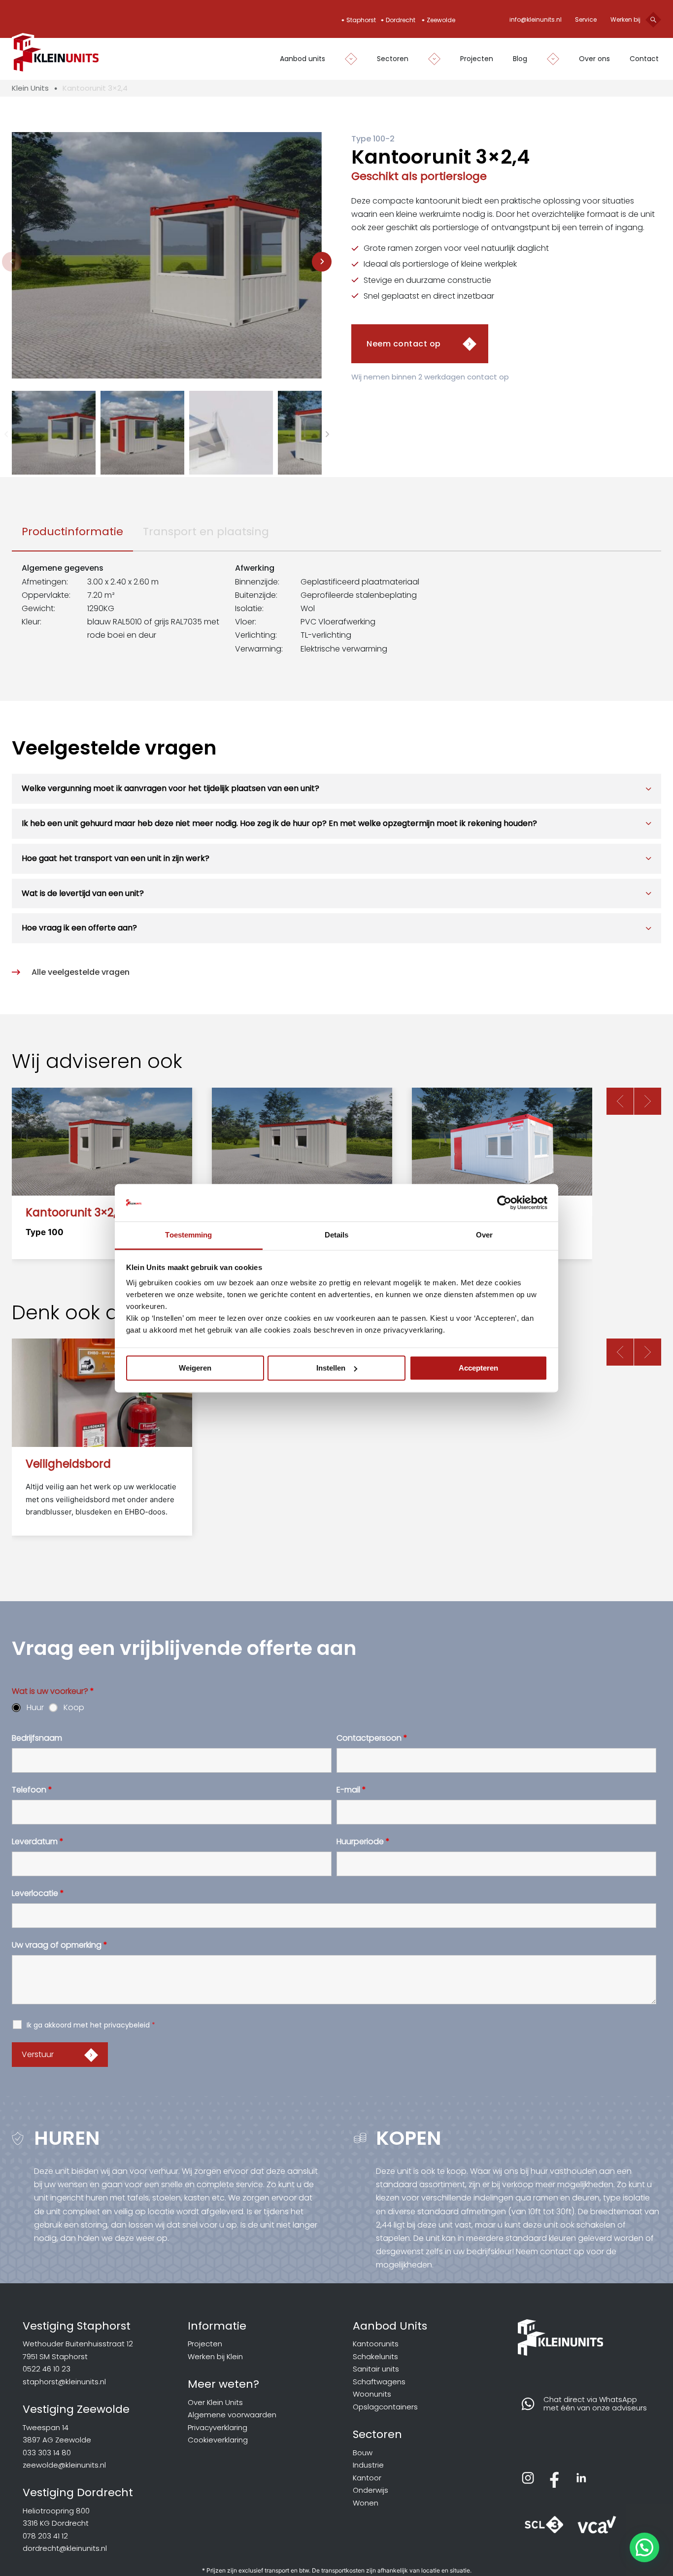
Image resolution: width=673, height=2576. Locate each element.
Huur (35, 1708)
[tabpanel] (336, 608)
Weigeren (195, 1368)
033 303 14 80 (47, 2453)
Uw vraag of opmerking (60, 1945)
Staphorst (361, 20)
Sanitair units (376, 2369)
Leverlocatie (38, 1893)
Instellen (331, 1368)
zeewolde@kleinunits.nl (64, 2465)
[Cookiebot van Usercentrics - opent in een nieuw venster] (504, 1202)
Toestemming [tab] (188, 1235)
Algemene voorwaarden (232, 2415)
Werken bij (625, 19)
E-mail (351, 1790)
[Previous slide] (12, 262)
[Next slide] (322, 262)
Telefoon (32, 1790)
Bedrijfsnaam (37, 1738)
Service (586, 19)
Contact (644, 59)
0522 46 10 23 (47, 2369)
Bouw (363, 2453)
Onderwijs (370, 2490)
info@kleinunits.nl (536, 19)
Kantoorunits (376, 2344)
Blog (520, 59)
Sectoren (393, 59)
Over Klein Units (215, 2402)
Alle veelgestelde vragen (81, 972)
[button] (54, 433)
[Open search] (653, 20)
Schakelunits (375, 2356)
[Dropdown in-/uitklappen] (346, 59)
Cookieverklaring (218, 2440)
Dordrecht (401, 20)
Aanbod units (303, 59)
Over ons (594, 59)
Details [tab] (337, 1235)
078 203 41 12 (45, 2536)
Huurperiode (363, 1842)
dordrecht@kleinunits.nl (65, 2548)
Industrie (368, 2465)
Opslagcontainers (385, 2407)
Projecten (477, 59)
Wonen (366, 2503)
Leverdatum (38, 1842)
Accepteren (478, 1368)
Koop (74, 1708)
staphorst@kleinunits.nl (64, 2382)
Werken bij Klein (215, 2356)
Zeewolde (441, 20)
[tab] (72, 532)
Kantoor (367, 2478)
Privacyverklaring (218, 2427)
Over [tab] (484, 1235)
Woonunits (372, 2394)
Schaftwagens (379, 2382)
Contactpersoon (372, 1738)
